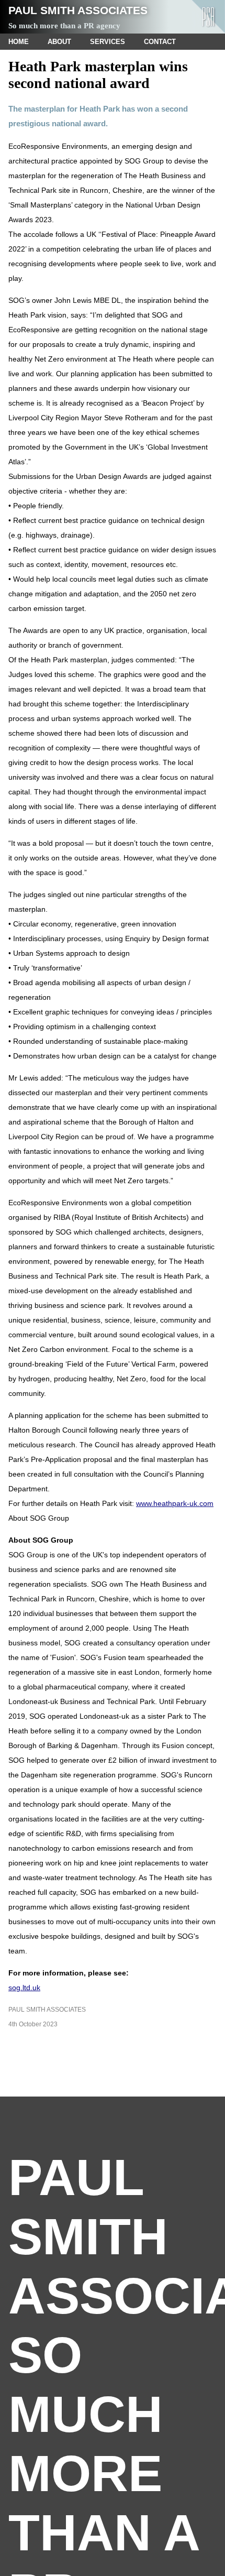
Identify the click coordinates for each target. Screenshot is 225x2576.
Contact (160, 42)
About (59, 42)
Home (19, 42)
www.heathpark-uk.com (175, 1503)
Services (108, 42)
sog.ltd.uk (24, 1988)
